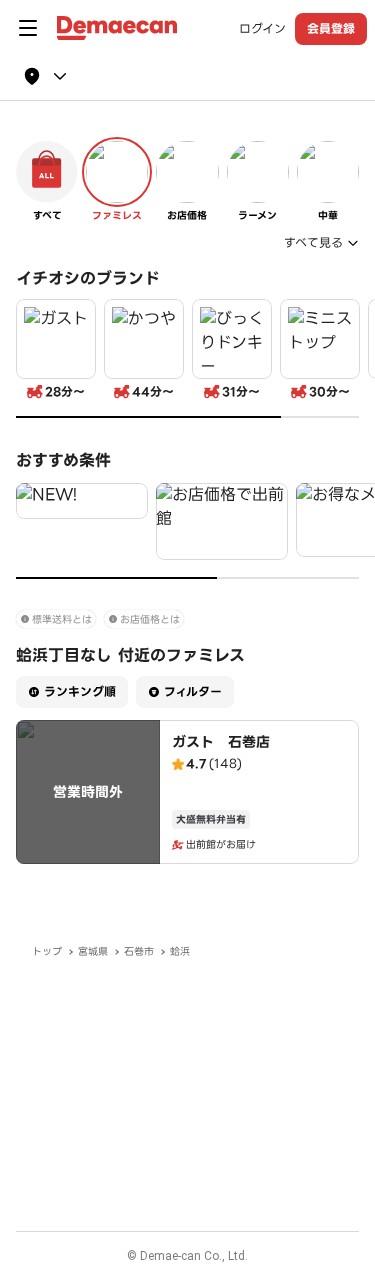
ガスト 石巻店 (221, 742)
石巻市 (139, 951)
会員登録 (331, 28)
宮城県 (93, 951)
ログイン (262, 29)
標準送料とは (62, 619)
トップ (47, 951)
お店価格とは (150, 619)
